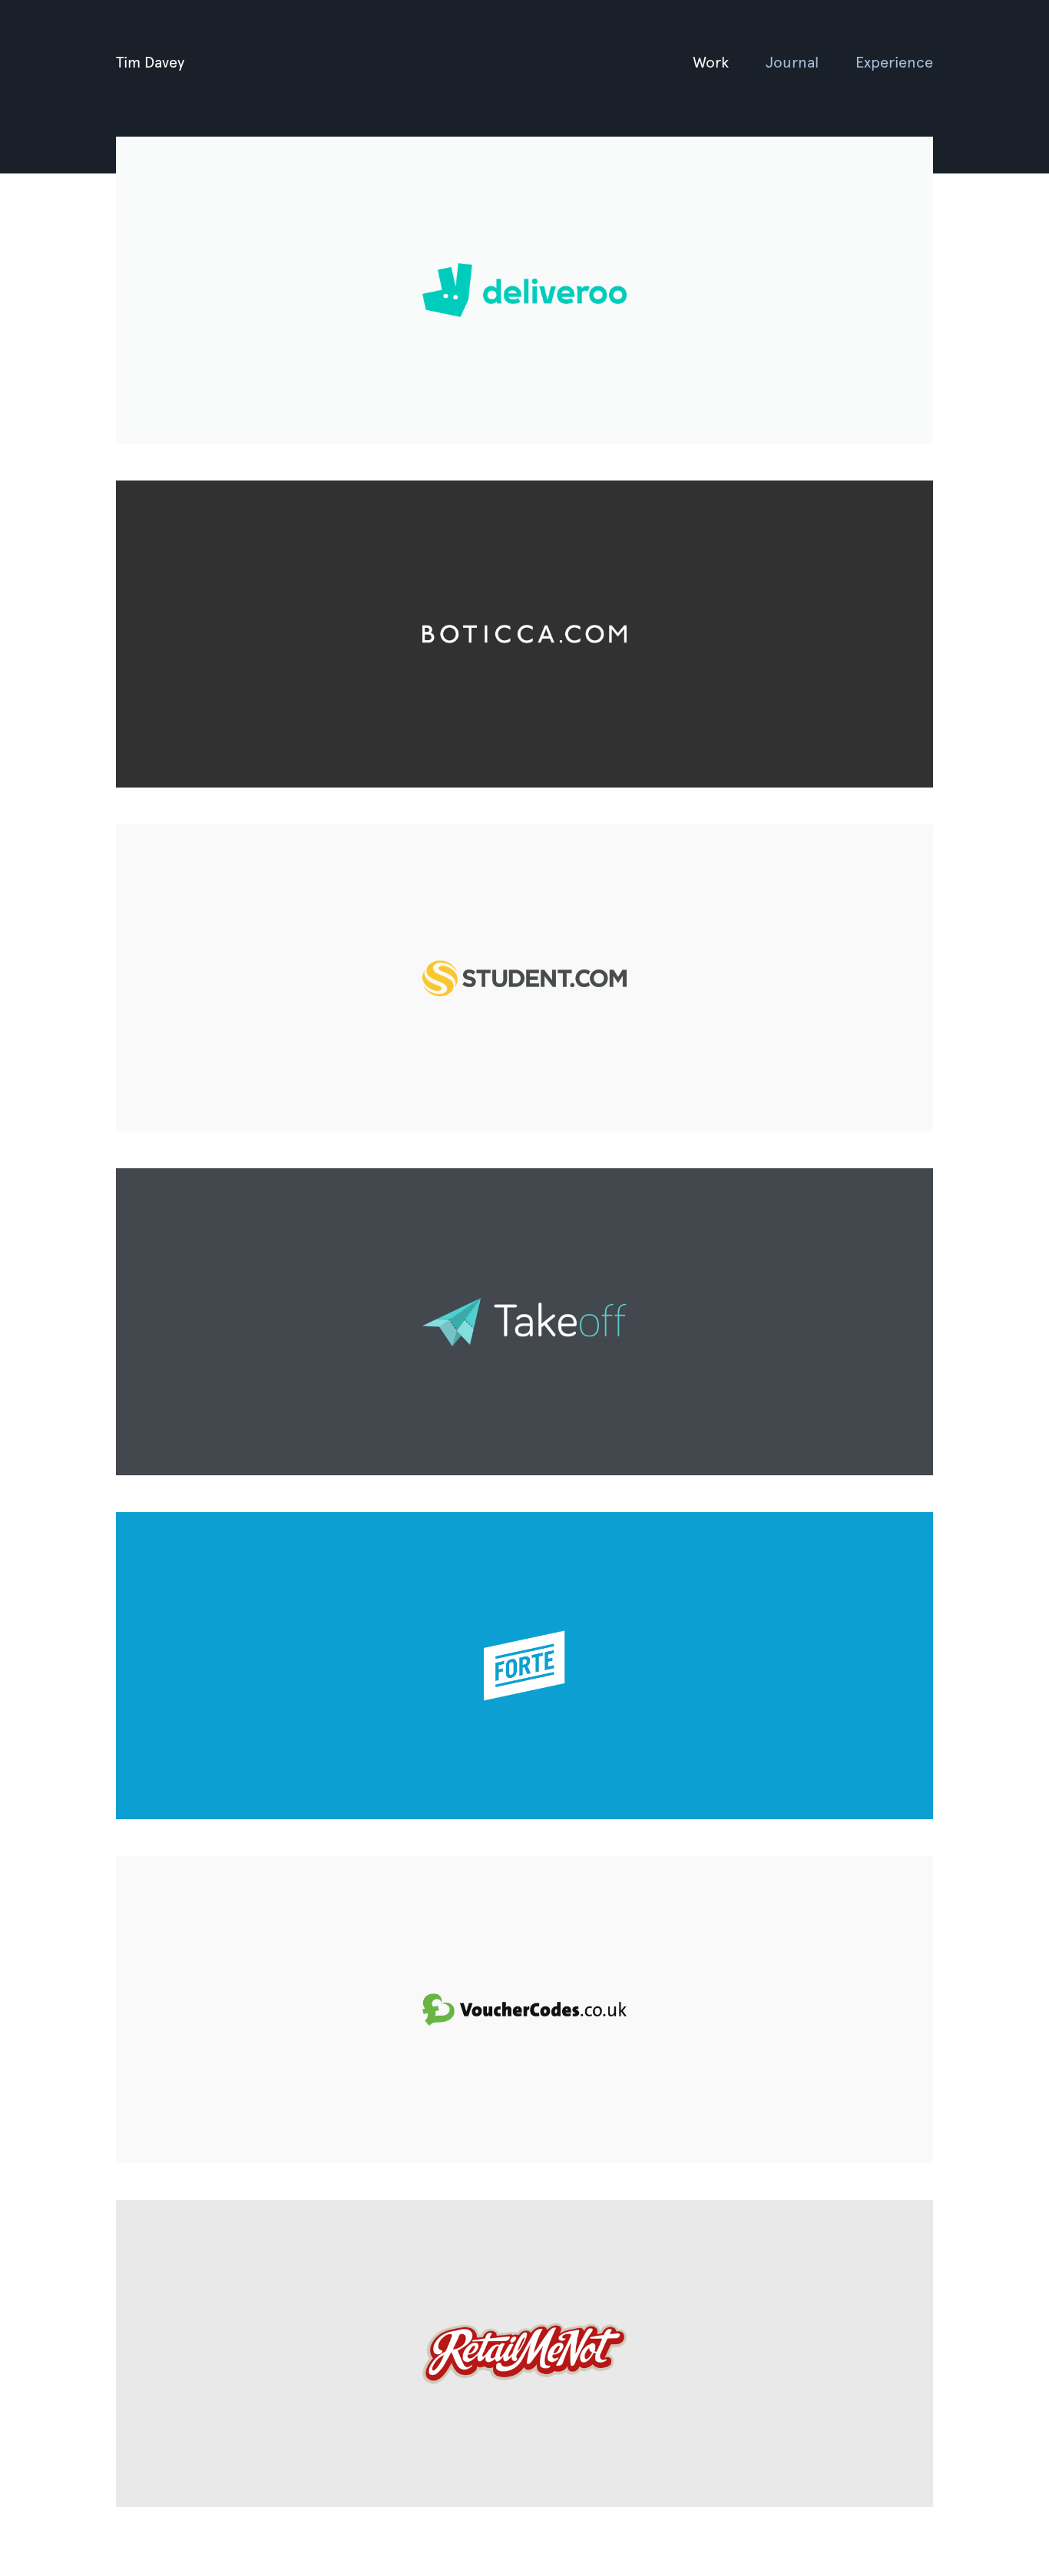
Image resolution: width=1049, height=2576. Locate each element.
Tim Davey (150, 61)
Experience (894, 61)
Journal (792, 61)
